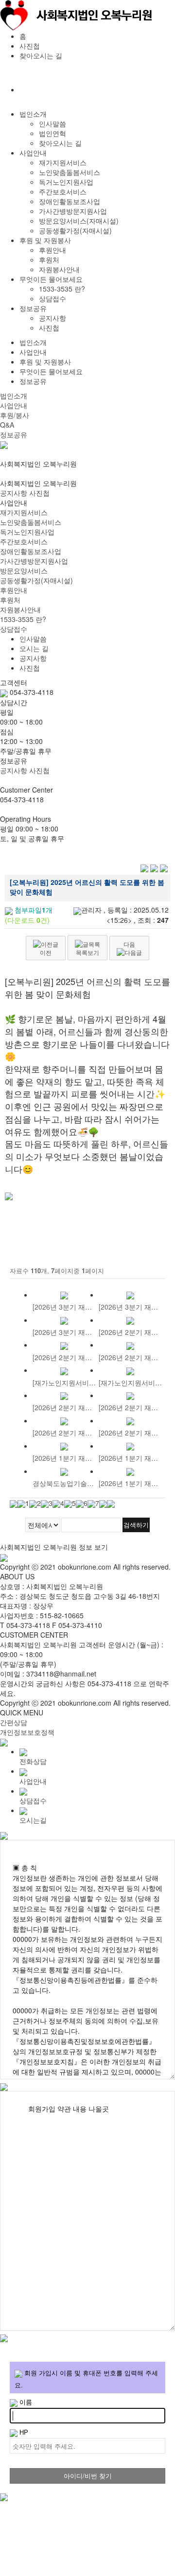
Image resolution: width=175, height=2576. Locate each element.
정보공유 (33, 308)
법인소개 (33, 114)
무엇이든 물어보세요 (51, 279)
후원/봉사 (15, 415)
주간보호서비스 (63, 191)
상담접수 (52, 298)
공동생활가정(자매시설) (75, 230)
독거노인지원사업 (66, 182)
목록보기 (87, 952)
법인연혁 (52, 133)
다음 (129, 944)
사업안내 (33, 153)
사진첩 (30, 46)
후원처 (49, 259)
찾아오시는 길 (41, 55)
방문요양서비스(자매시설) (79, 221)
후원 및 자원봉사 (45, 240)
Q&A (7, 425)
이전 (46, 952)
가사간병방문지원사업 (73, 211)
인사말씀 (52, 123)
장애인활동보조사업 (70, 201)
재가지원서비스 (63, 162)
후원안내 (52, 250)
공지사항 (52, 318)
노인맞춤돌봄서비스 (70, 172)
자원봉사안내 (59, 269)
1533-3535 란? (62, 289)
